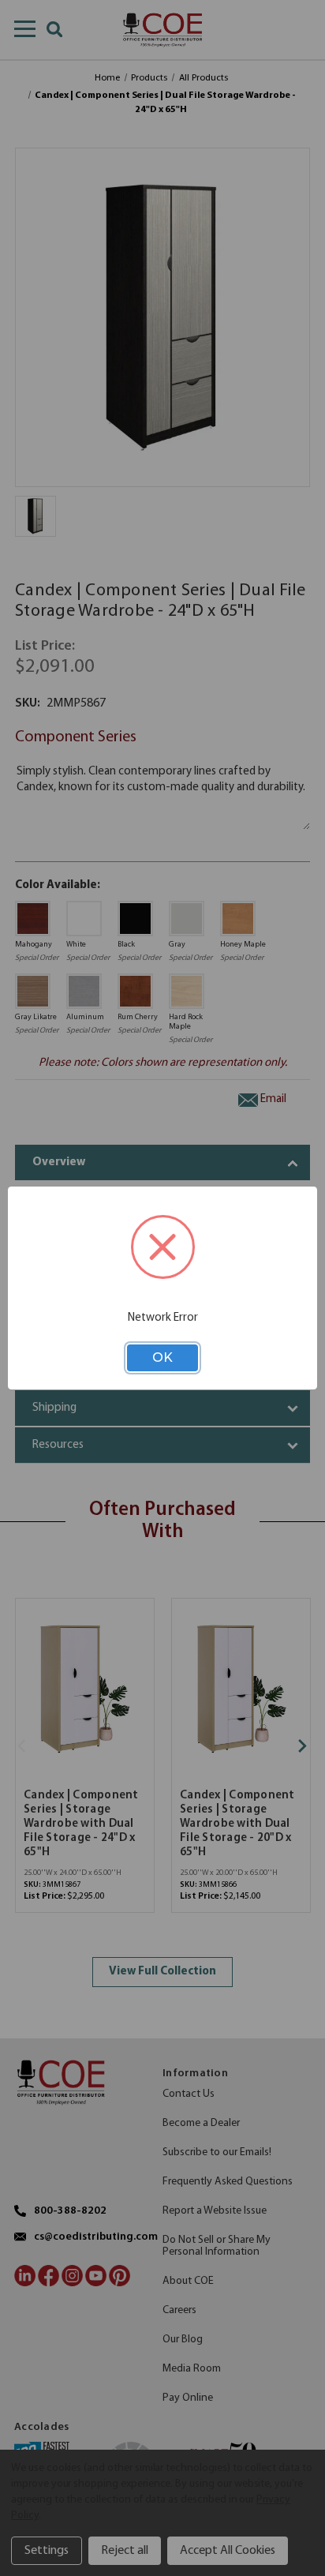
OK (162, 1357)
